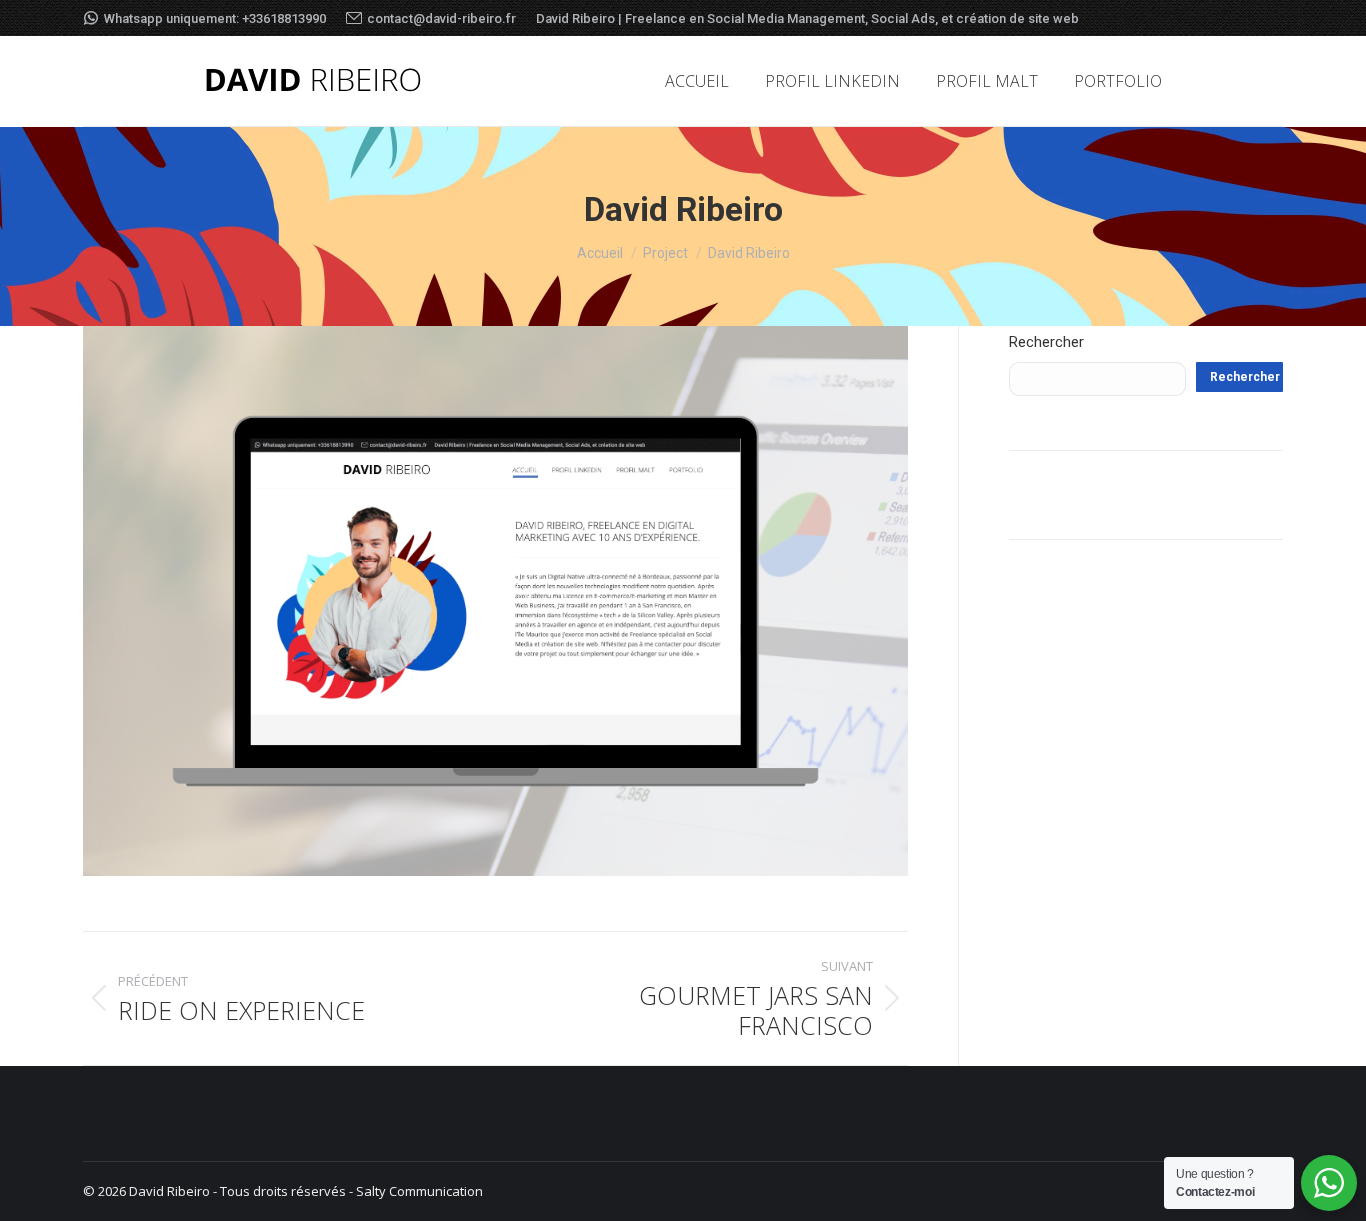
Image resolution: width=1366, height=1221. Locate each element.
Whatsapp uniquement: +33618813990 (215, 18)
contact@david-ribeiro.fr (441, 18)
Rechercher (1046, 342)
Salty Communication (419, 1191)
